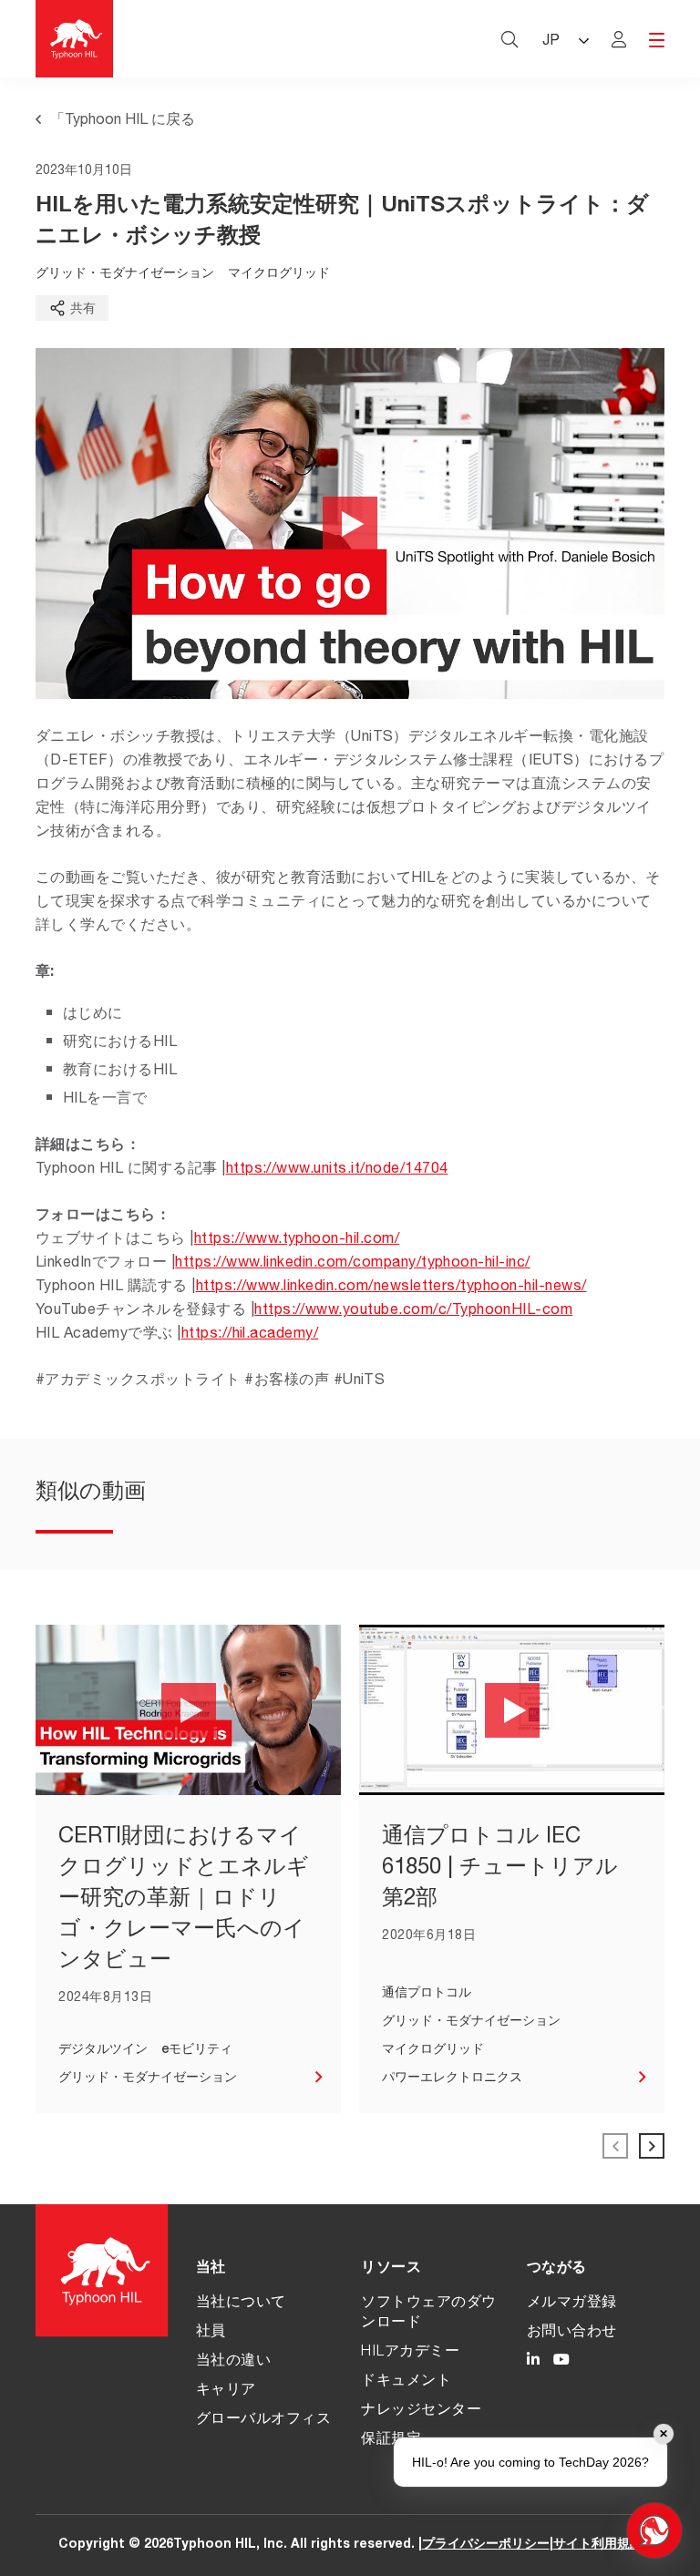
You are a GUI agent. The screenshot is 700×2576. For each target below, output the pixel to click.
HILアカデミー (410, 2353)
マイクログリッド (279, 274)
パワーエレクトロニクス (452, 2078)
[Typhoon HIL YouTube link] (561, 2362)
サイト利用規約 (598, 2545)
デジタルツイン (103, 2050)
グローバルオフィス (263, 2420)
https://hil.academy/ (250, 1335)
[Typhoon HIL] (74, 39)
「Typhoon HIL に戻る (123, 121)
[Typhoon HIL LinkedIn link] (533, 2362)
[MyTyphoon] (619, 39)
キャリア (226, 2391)
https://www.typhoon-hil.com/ (297, 1240)
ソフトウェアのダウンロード (428, 2314)
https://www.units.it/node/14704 (337, 1170)
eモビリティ (197, 2050)
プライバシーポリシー (486, 2545)
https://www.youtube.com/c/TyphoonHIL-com (413, 1311)
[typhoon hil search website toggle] (510, 39)
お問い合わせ (572, 2333)
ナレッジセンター (421, 2411)
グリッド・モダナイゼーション (125, 274)
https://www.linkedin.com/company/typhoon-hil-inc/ (353, 1264)
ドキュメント (406, 2382)
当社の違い (233, 2362)
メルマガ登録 (572, 2304)
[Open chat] (654, 2530)
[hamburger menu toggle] (657, 41)
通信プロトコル (427, 1994)
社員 (211, 2333)
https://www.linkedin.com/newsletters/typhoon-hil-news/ (391, 1288)
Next (652, 2146)
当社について (241, 2304)
